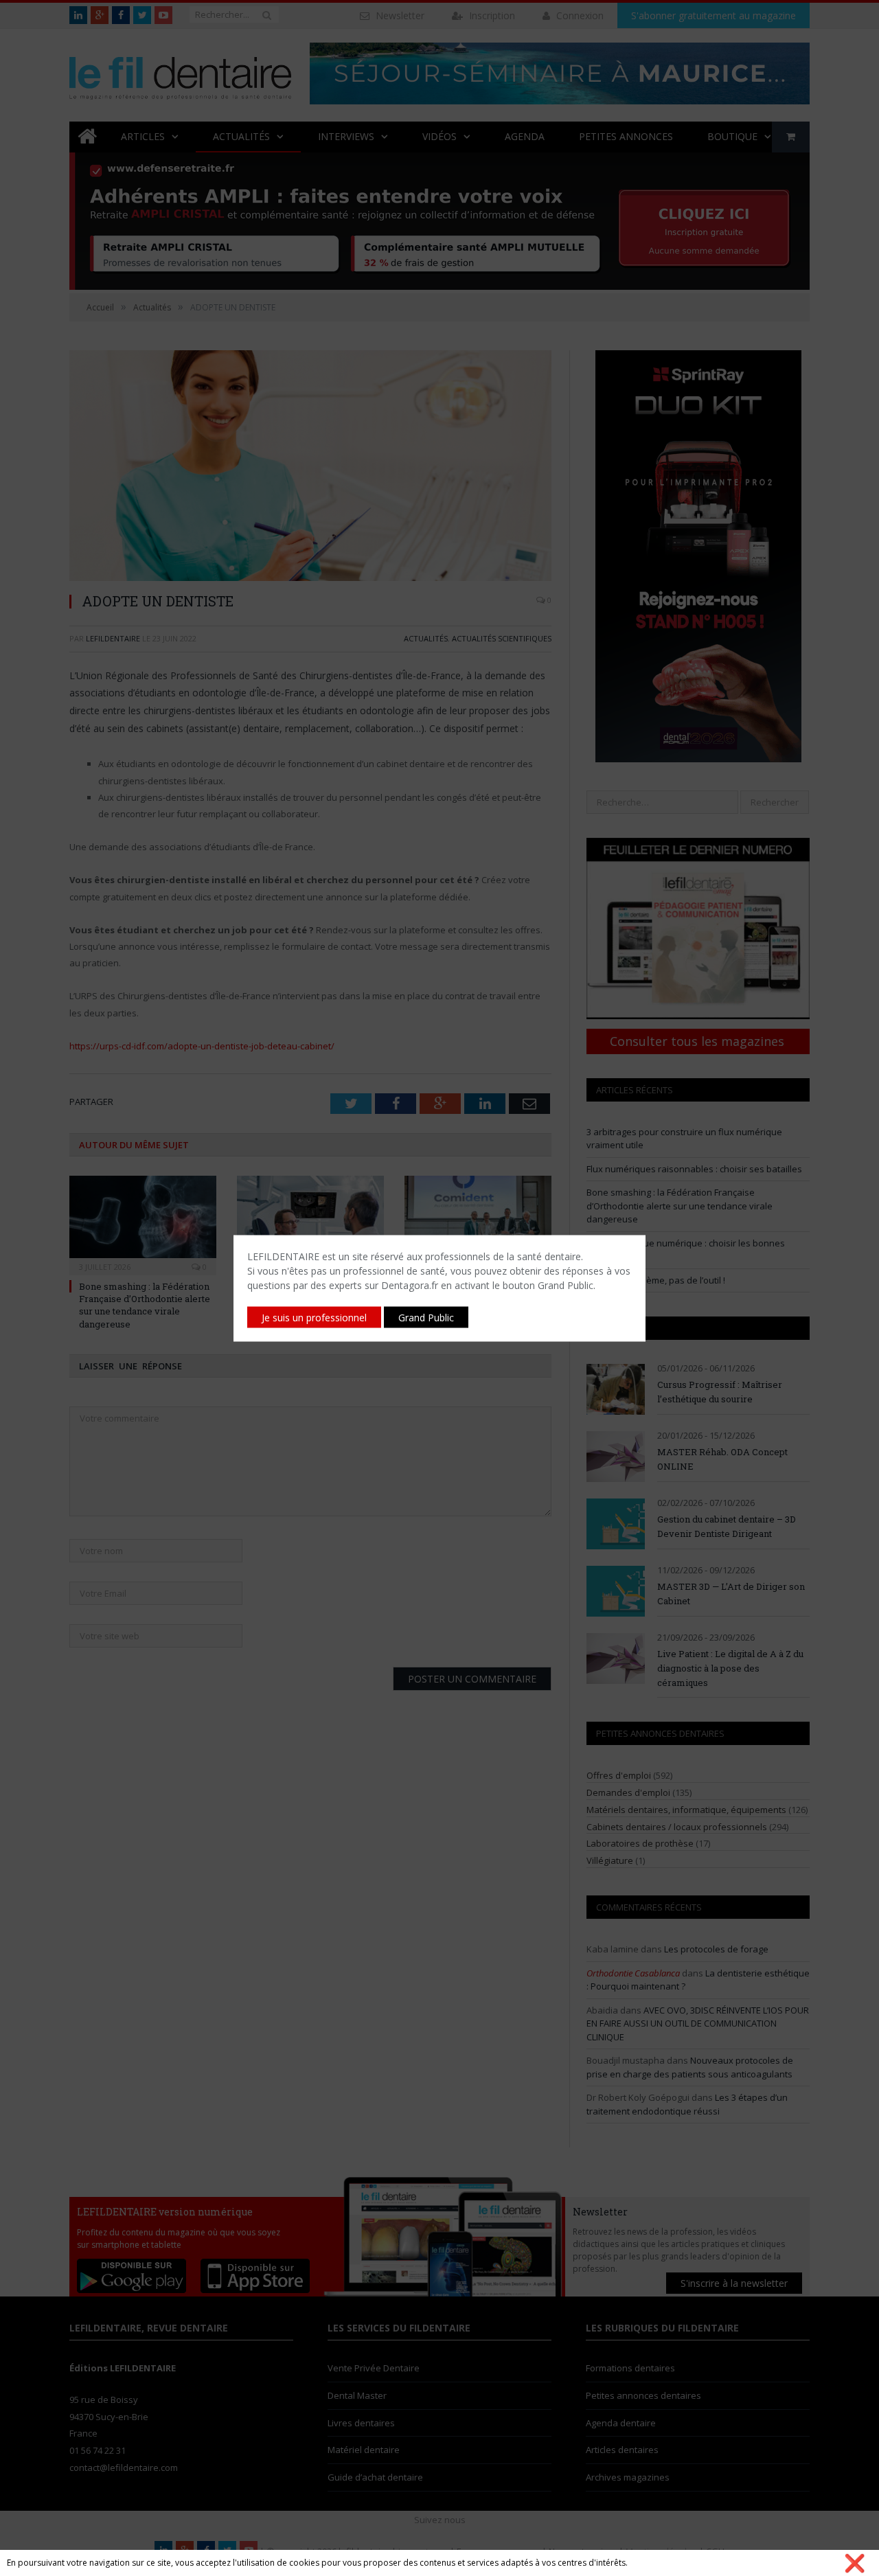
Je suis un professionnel (314, 1317)
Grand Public (426, 1317)
